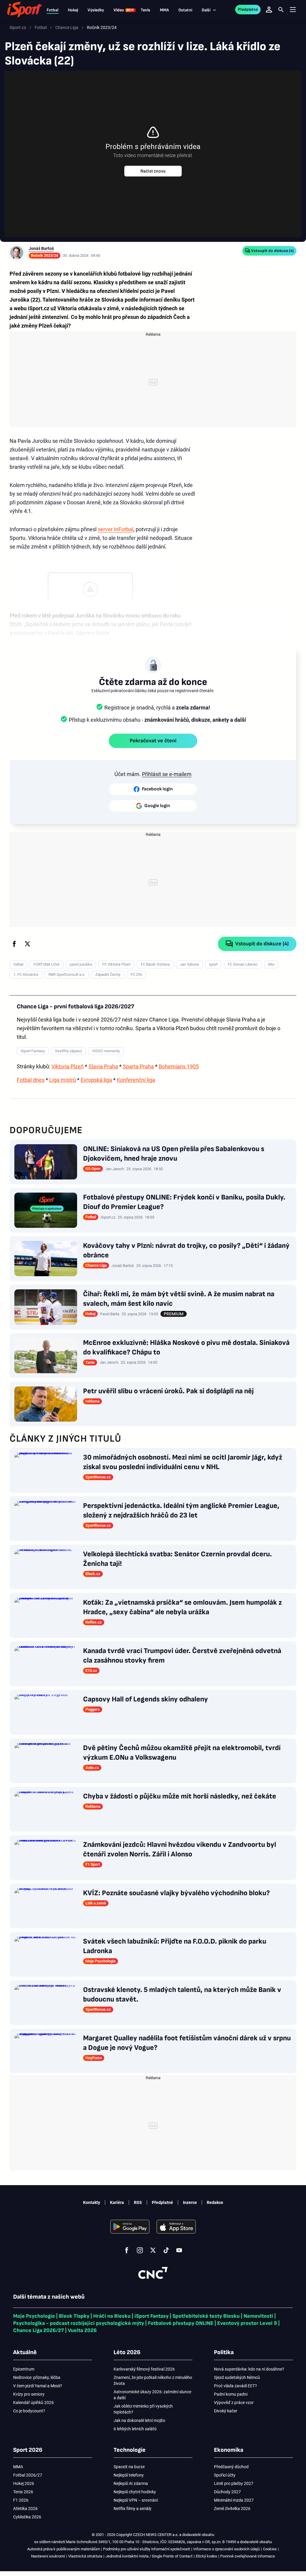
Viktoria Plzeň (68, 1066)
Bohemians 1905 (179, 1066)
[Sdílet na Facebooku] (14, 944)
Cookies (270, 2549)
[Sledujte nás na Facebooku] (127, 2250)
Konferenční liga (136, 1080)
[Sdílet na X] (27, 944)
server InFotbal (115, 529)
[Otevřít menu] (293, 10)
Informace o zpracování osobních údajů (227, 2549)
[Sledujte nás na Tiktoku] (166, 2250)
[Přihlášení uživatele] (269, 10)
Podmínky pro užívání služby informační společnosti (147, 2549)
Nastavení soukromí (48, 2556)
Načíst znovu (153, 171)
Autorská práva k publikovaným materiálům (64, 2549)
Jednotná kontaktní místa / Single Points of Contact (149, 2556)
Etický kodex (206, 2556)
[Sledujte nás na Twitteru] (153, 2250)
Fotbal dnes (31, 1080)
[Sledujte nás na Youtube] (179, 2250)
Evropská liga (96, 1080)
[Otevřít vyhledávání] (281, 10)
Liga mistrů (63, 1080)
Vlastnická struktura (85, 2556)
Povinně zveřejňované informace (248, 2556)
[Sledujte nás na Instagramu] (140, 2250)
